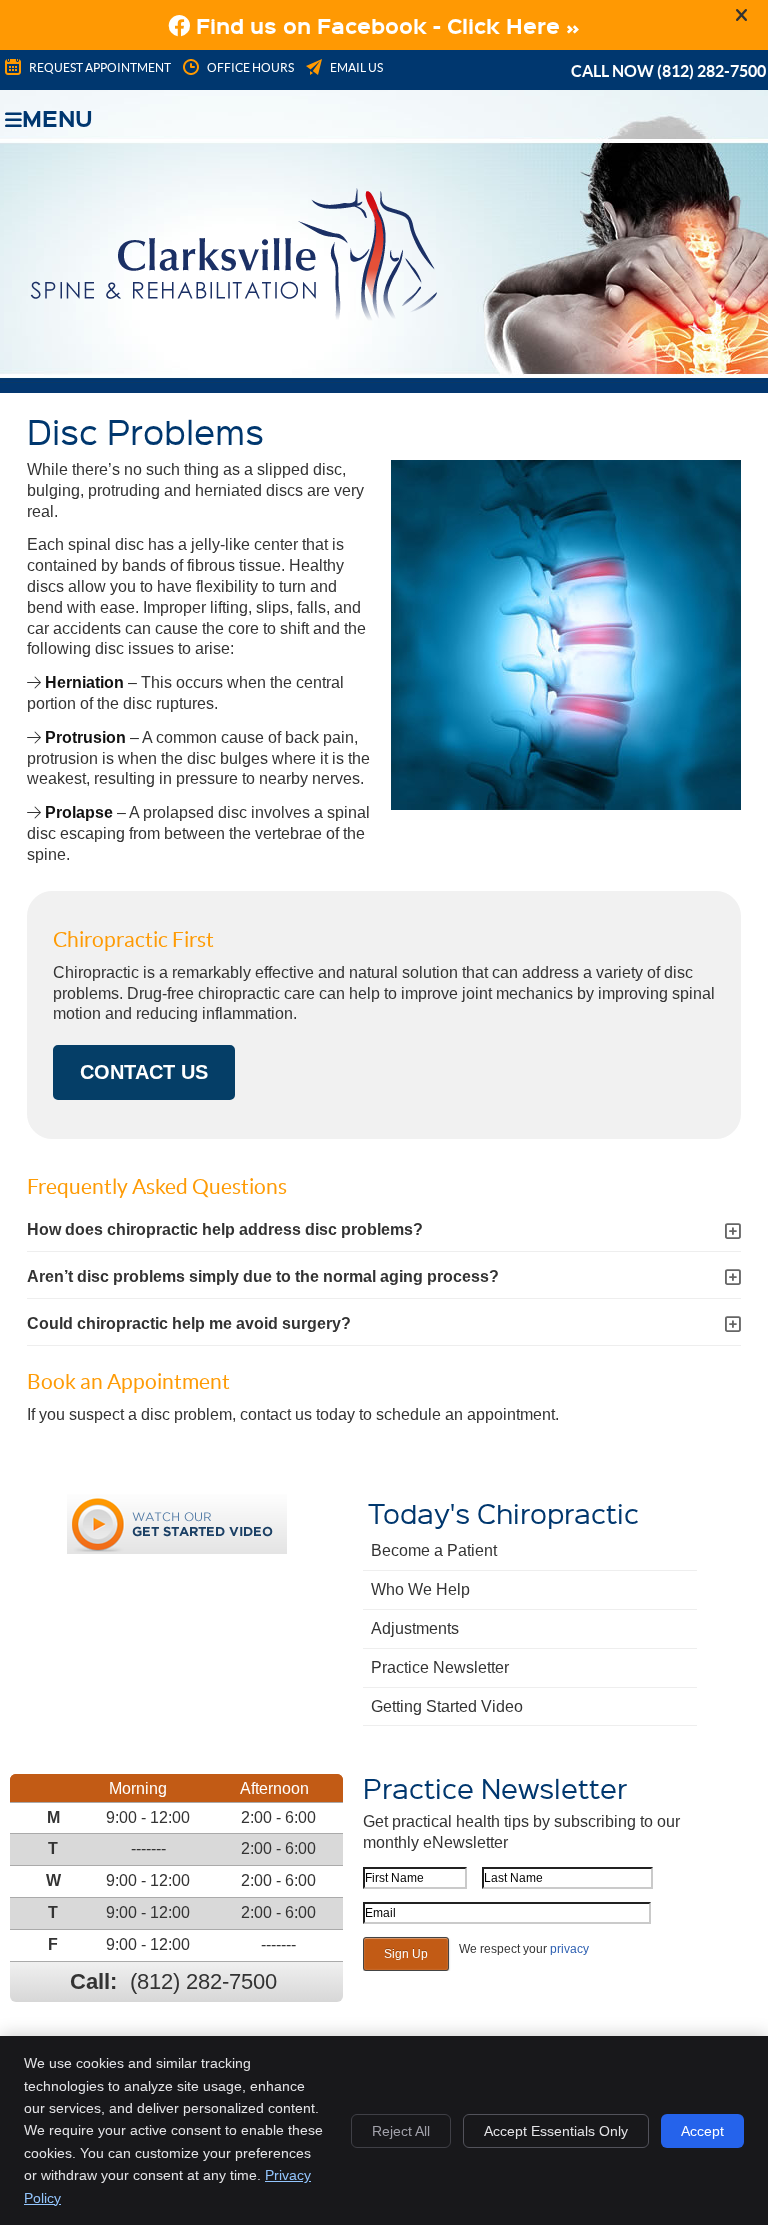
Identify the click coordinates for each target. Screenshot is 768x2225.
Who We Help (420, 1589)
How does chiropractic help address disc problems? (225, 1229)
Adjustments (415, 1628)
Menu (57, 115)
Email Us (356, 67)
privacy (569, 1949)
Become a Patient (434, 1550)
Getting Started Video (447, 1706)
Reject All (401, 2131)
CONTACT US (144, 1072)
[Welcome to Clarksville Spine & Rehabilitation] (233, 315)
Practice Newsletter (440, 1667)
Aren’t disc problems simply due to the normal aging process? (263, 1276)
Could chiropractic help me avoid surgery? (189, 1323)
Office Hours (250, 67)
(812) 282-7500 (711, 71)
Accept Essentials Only (556, 2131)
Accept (702, 2131)
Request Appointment (100, 67)
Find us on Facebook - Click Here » (385, 25)
